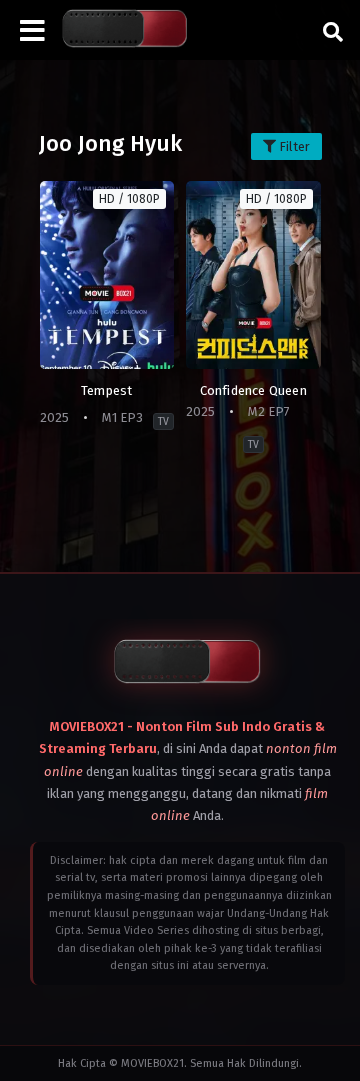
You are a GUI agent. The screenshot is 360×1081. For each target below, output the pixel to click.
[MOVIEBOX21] (125, 29)
